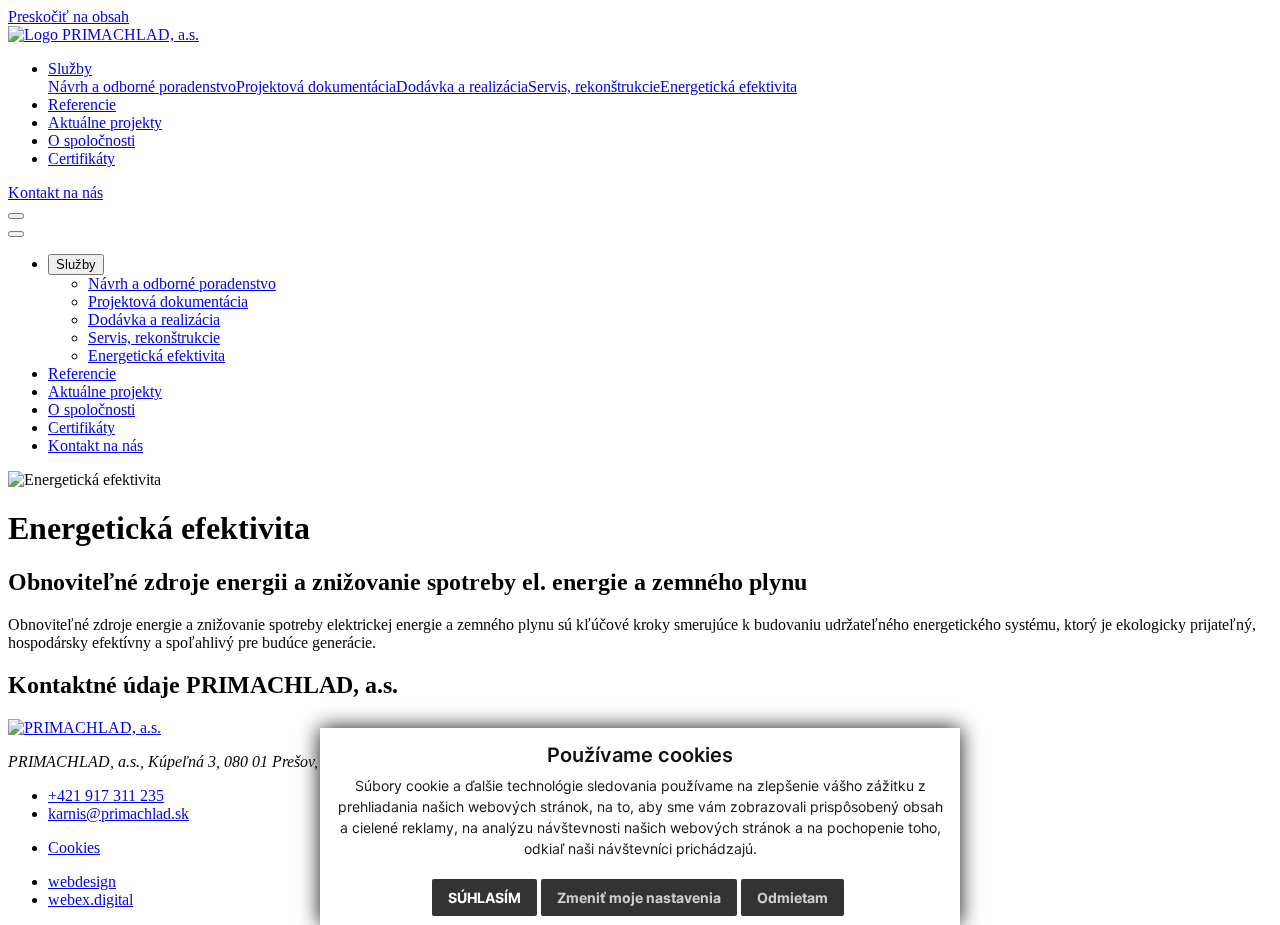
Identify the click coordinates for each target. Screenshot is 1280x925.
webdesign (82, 881)
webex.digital (90, 899)
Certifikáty (81, 427)
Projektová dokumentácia (168, 301)
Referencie (82, 373)
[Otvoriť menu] (16, 216)
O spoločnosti (91, 409)
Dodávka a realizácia (154, 319)
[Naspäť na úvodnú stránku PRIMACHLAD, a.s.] (103, 34)
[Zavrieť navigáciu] (16, 234)
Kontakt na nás (55, 192)
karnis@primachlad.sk (118, 813)
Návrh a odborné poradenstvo (182, 283)
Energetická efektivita (156, 355)
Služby (76, 264)
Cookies (74, 847)
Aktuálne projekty (105, 391)
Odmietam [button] (792, 897)
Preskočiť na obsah (68, 16)
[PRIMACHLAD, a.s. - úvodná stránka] (84, 727)
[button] (70, 68)
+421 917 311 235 (106, 795)
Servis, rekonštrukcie (154, 337)
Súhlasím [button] (484, 897)
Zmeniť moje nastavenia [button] (639, 897)
